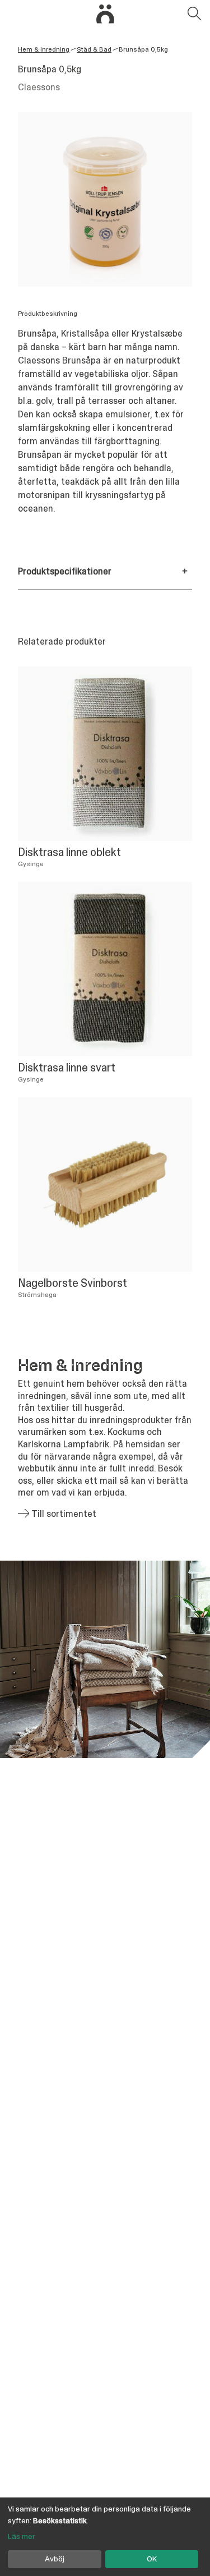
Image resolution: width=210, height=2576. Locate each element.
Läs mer (22, 2536)
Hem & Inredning (44, 49)
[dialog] (105, 2537)
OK (152, 2559)
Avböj (55, 2559)
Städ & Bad (94, 49)
